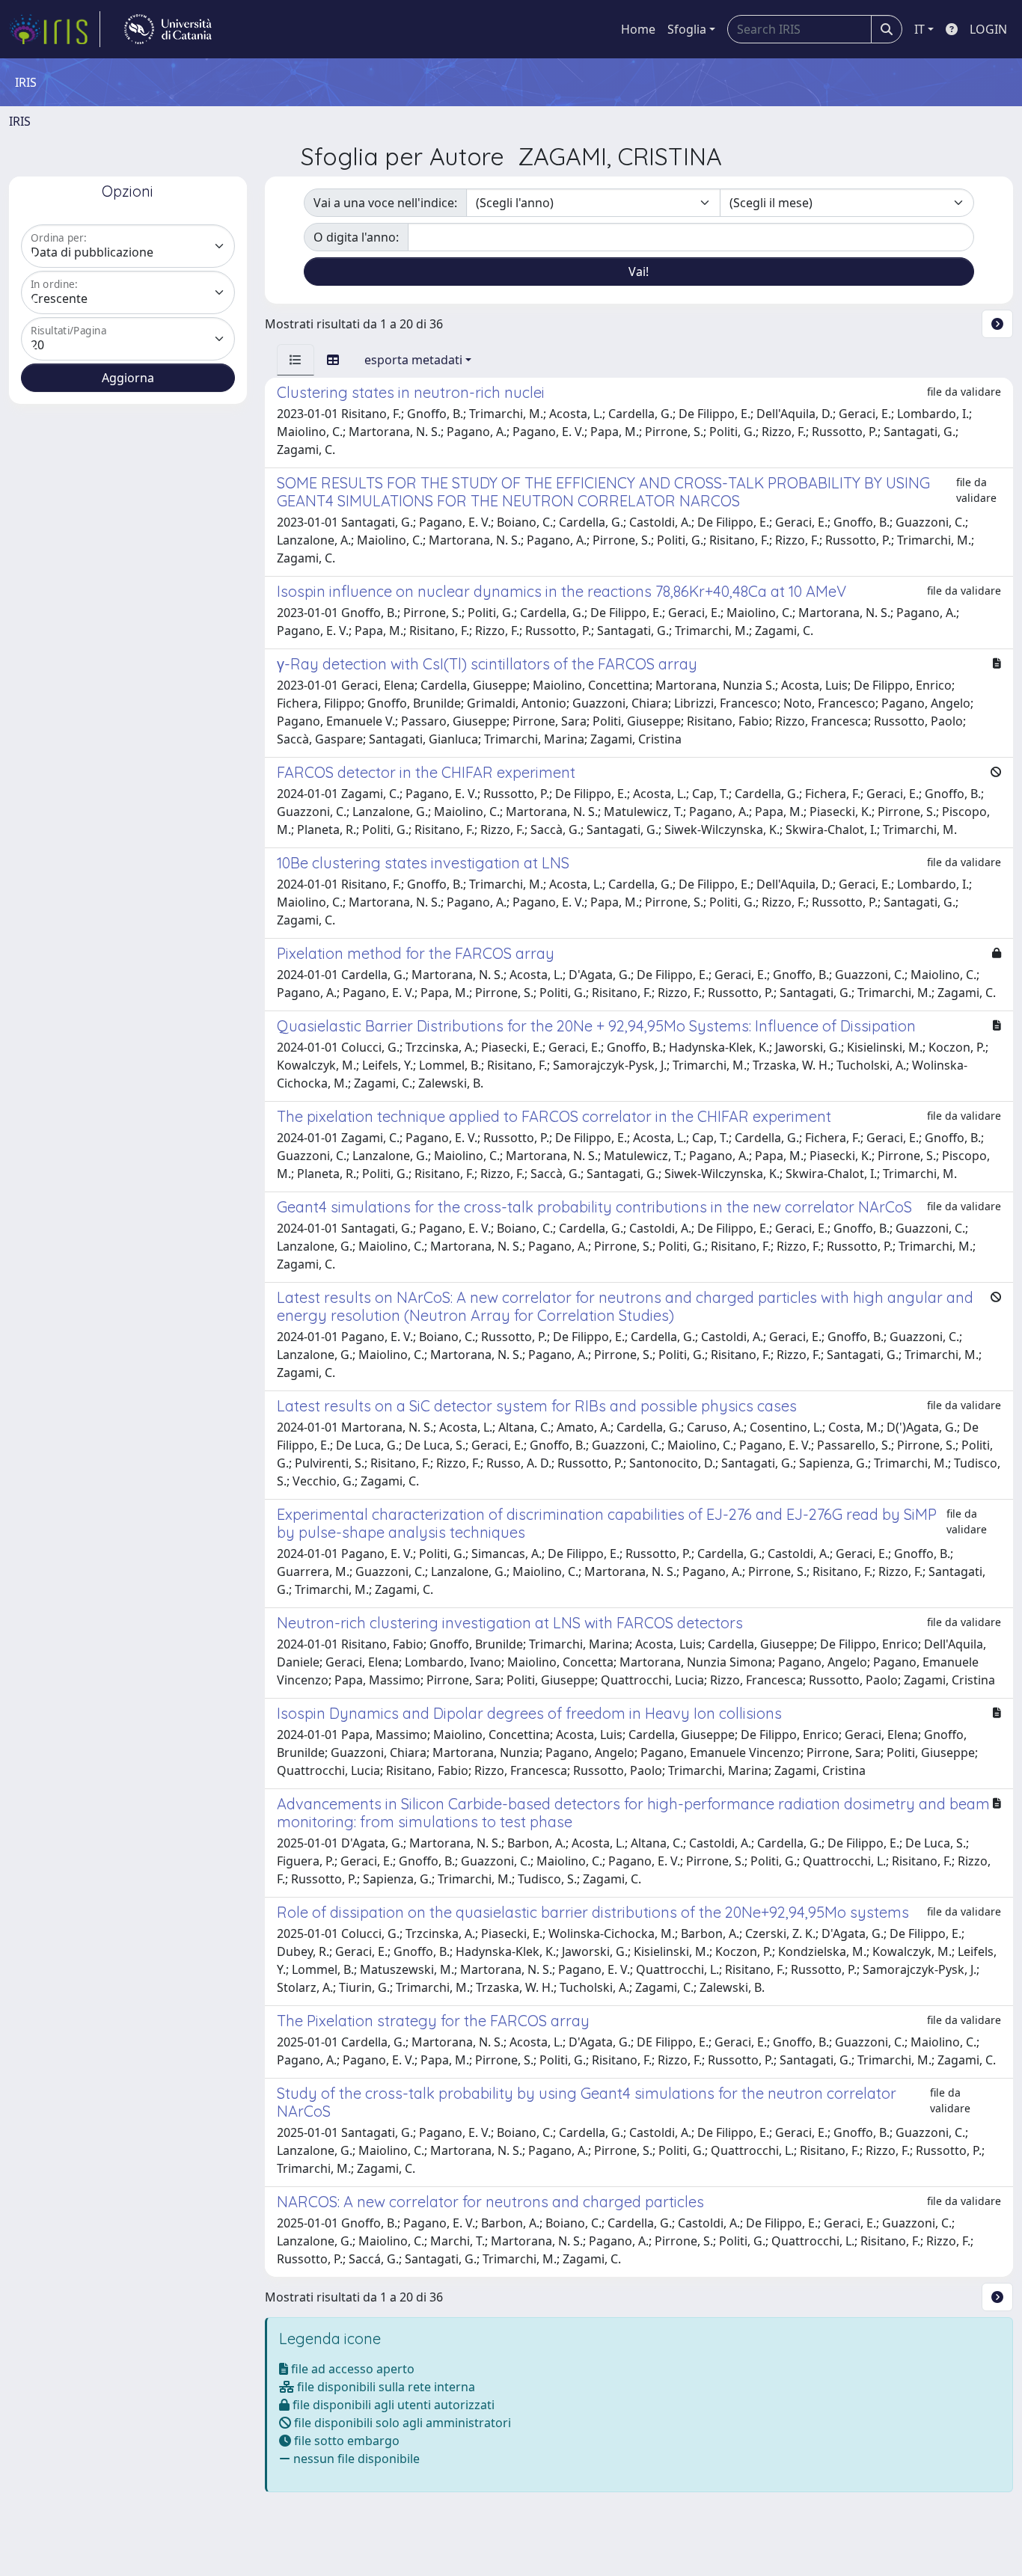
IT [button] (920, 29)
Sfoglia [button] (687, 29)
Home (638, 29)
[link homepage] (55, 29)
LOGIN (988, 29)
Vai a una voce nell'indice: (385, 203)
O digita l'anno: (356, 237)
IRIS (20, 121)
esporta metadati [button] (413, 360)
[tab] (296, 360)
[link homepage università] (168, 29)
